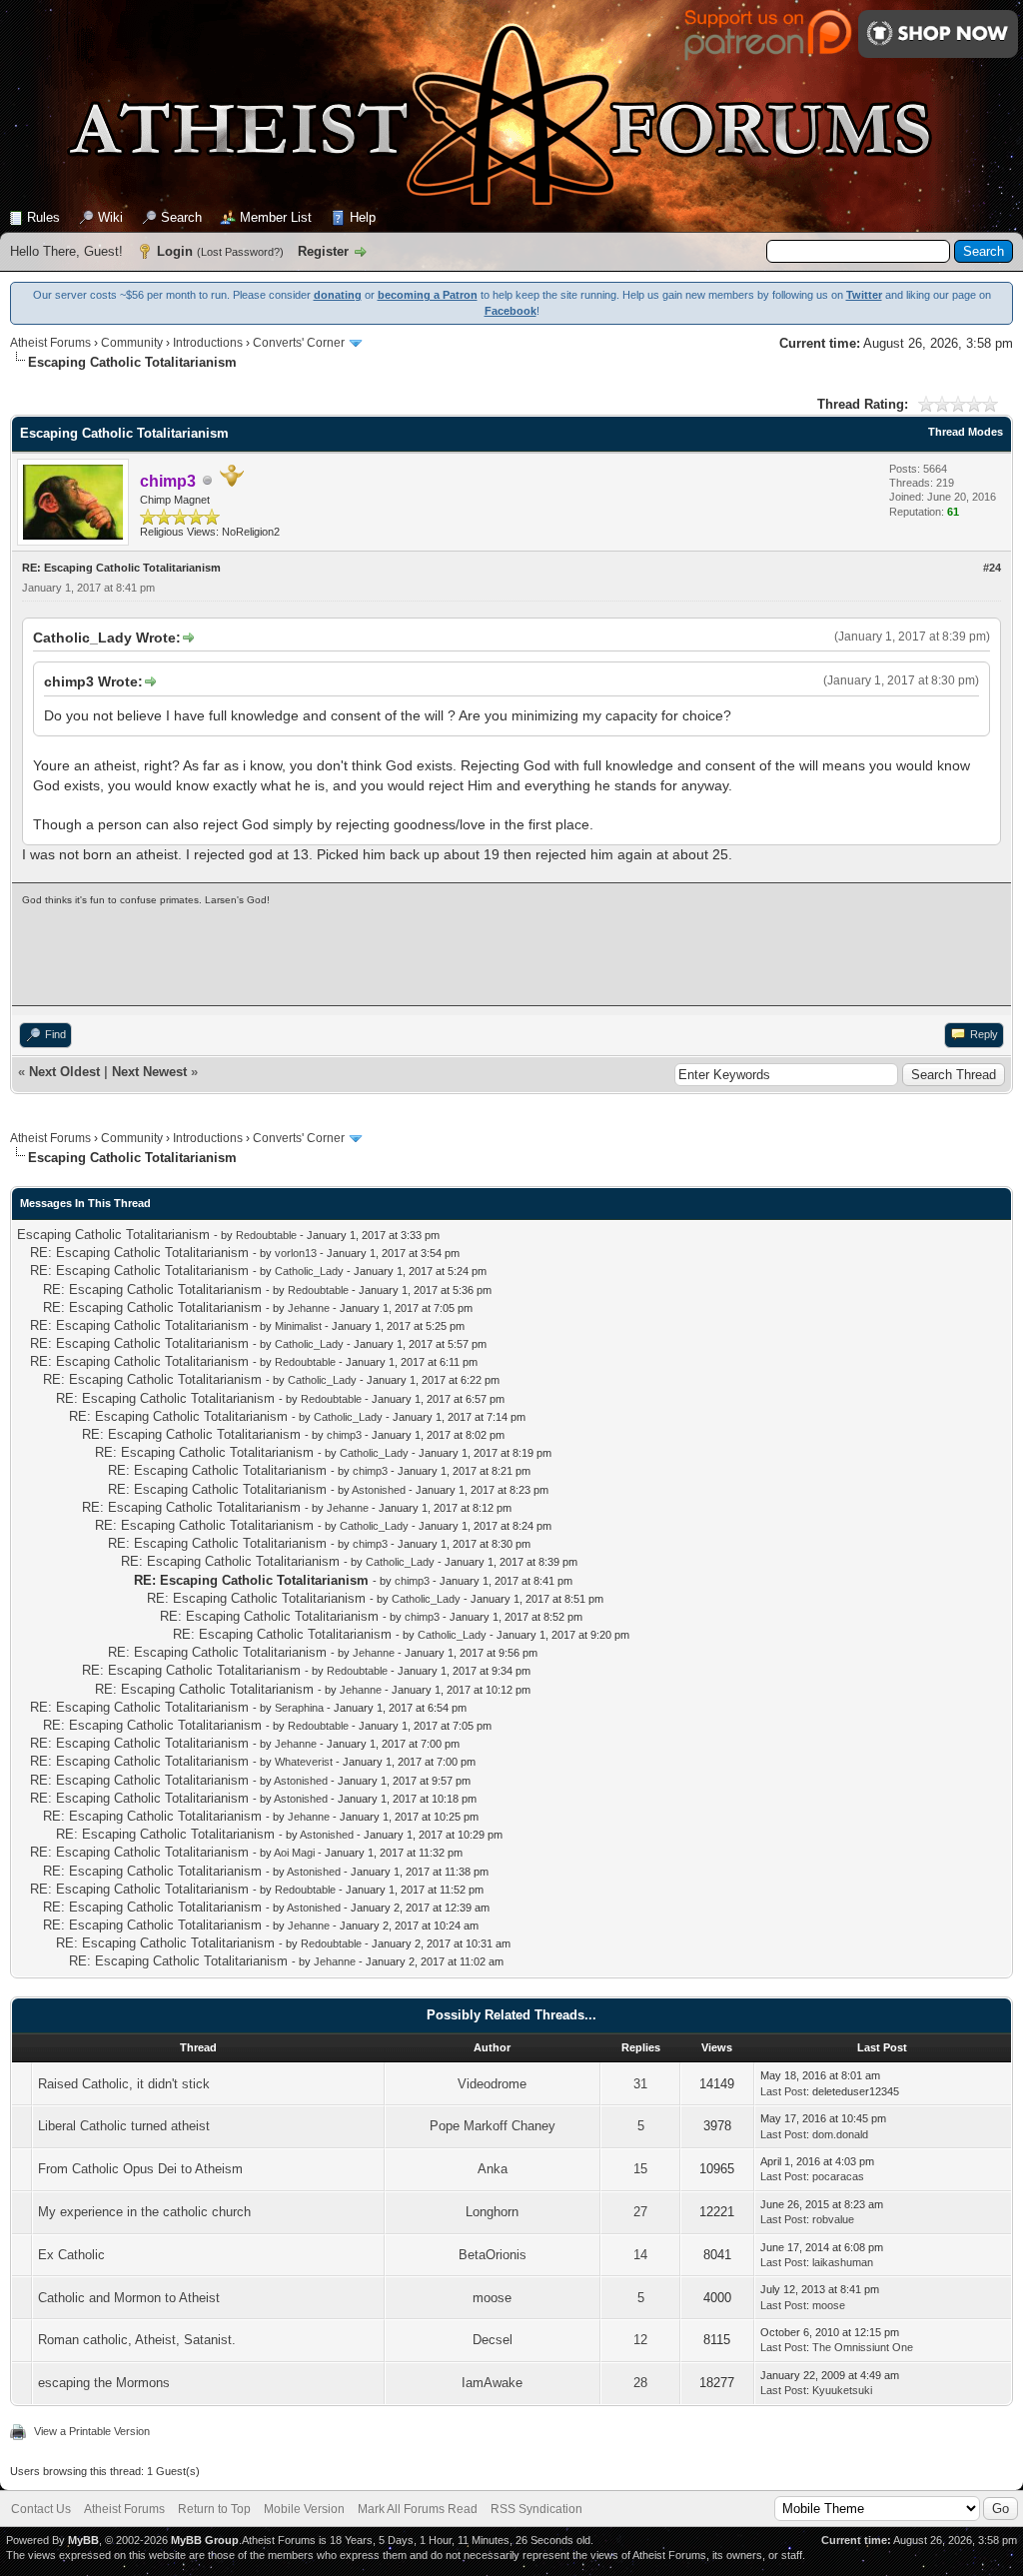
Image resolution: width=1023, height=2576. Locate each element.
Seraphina (299, 1708)
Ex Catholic (71, 2255)
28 (640, 2383)
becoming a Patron (428, 295)
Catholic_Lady (309, 1271)
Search (181, 217)
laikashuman (843, 2262)
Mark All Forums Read (418, 2509)
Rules (43, 217)
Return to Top (214, 2509)
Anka (493, 2169)
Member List (276, 217)
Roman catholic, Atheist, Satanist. (137, 2340)
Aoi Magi (294, 1853)
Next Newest (149, 1072)
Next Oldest (64, 1072)
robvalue (833, 2219)
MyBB (83, 2540)
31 (640, 2084)
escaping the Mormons (104, 2383)
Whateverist (304, 1762)
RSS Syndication (536, 2509)
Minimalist (298, 1326)
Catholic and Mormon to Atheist (129, 2298)
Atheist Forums (50, 343)
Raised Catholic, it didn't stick (124, 2084)
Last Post (783, 2091)
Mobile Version (304, 2509)
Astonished (379, 1490)
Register (323, 251)
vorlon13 (296, 1253)
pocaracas (838, 2176)
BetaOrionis (493, 2255)
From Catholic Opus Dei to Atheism (140, 2169)
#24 (992, 568)
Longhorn (492, 2212)
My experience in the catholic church (144, 2212)
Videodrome (492, 2084)
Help (363, 217)
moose (492, 2298)
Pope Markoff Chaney (493, 2126)
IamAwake (492, 2383)
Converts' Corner (299, 343)
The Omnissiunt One (863, 2347)
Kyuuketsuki (842, 2390)
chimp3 (344, 1435)
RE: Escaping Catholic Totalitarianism (139, 1253)
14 (640, 2255)
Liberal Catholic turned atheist (124, 2126)
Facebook (511, 311)
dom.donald (840, 2134)
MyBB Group (205, 2540)
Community (132, 343)
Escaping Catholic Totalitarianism (113, 1235)
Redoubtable (266, 1235)
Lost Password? (240, 252)
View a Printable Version (92, 2431)
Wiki (110, 217)
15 (640, 2169)
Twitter (864, 295)
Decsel (493, 2340)
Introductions (208, 343)
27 (640, 2212)
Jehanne (309, 1308)
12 (640, 2340)
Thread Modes (966, 432)
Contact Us (41, 2509)
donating (338, 295)
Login (175, 251)
